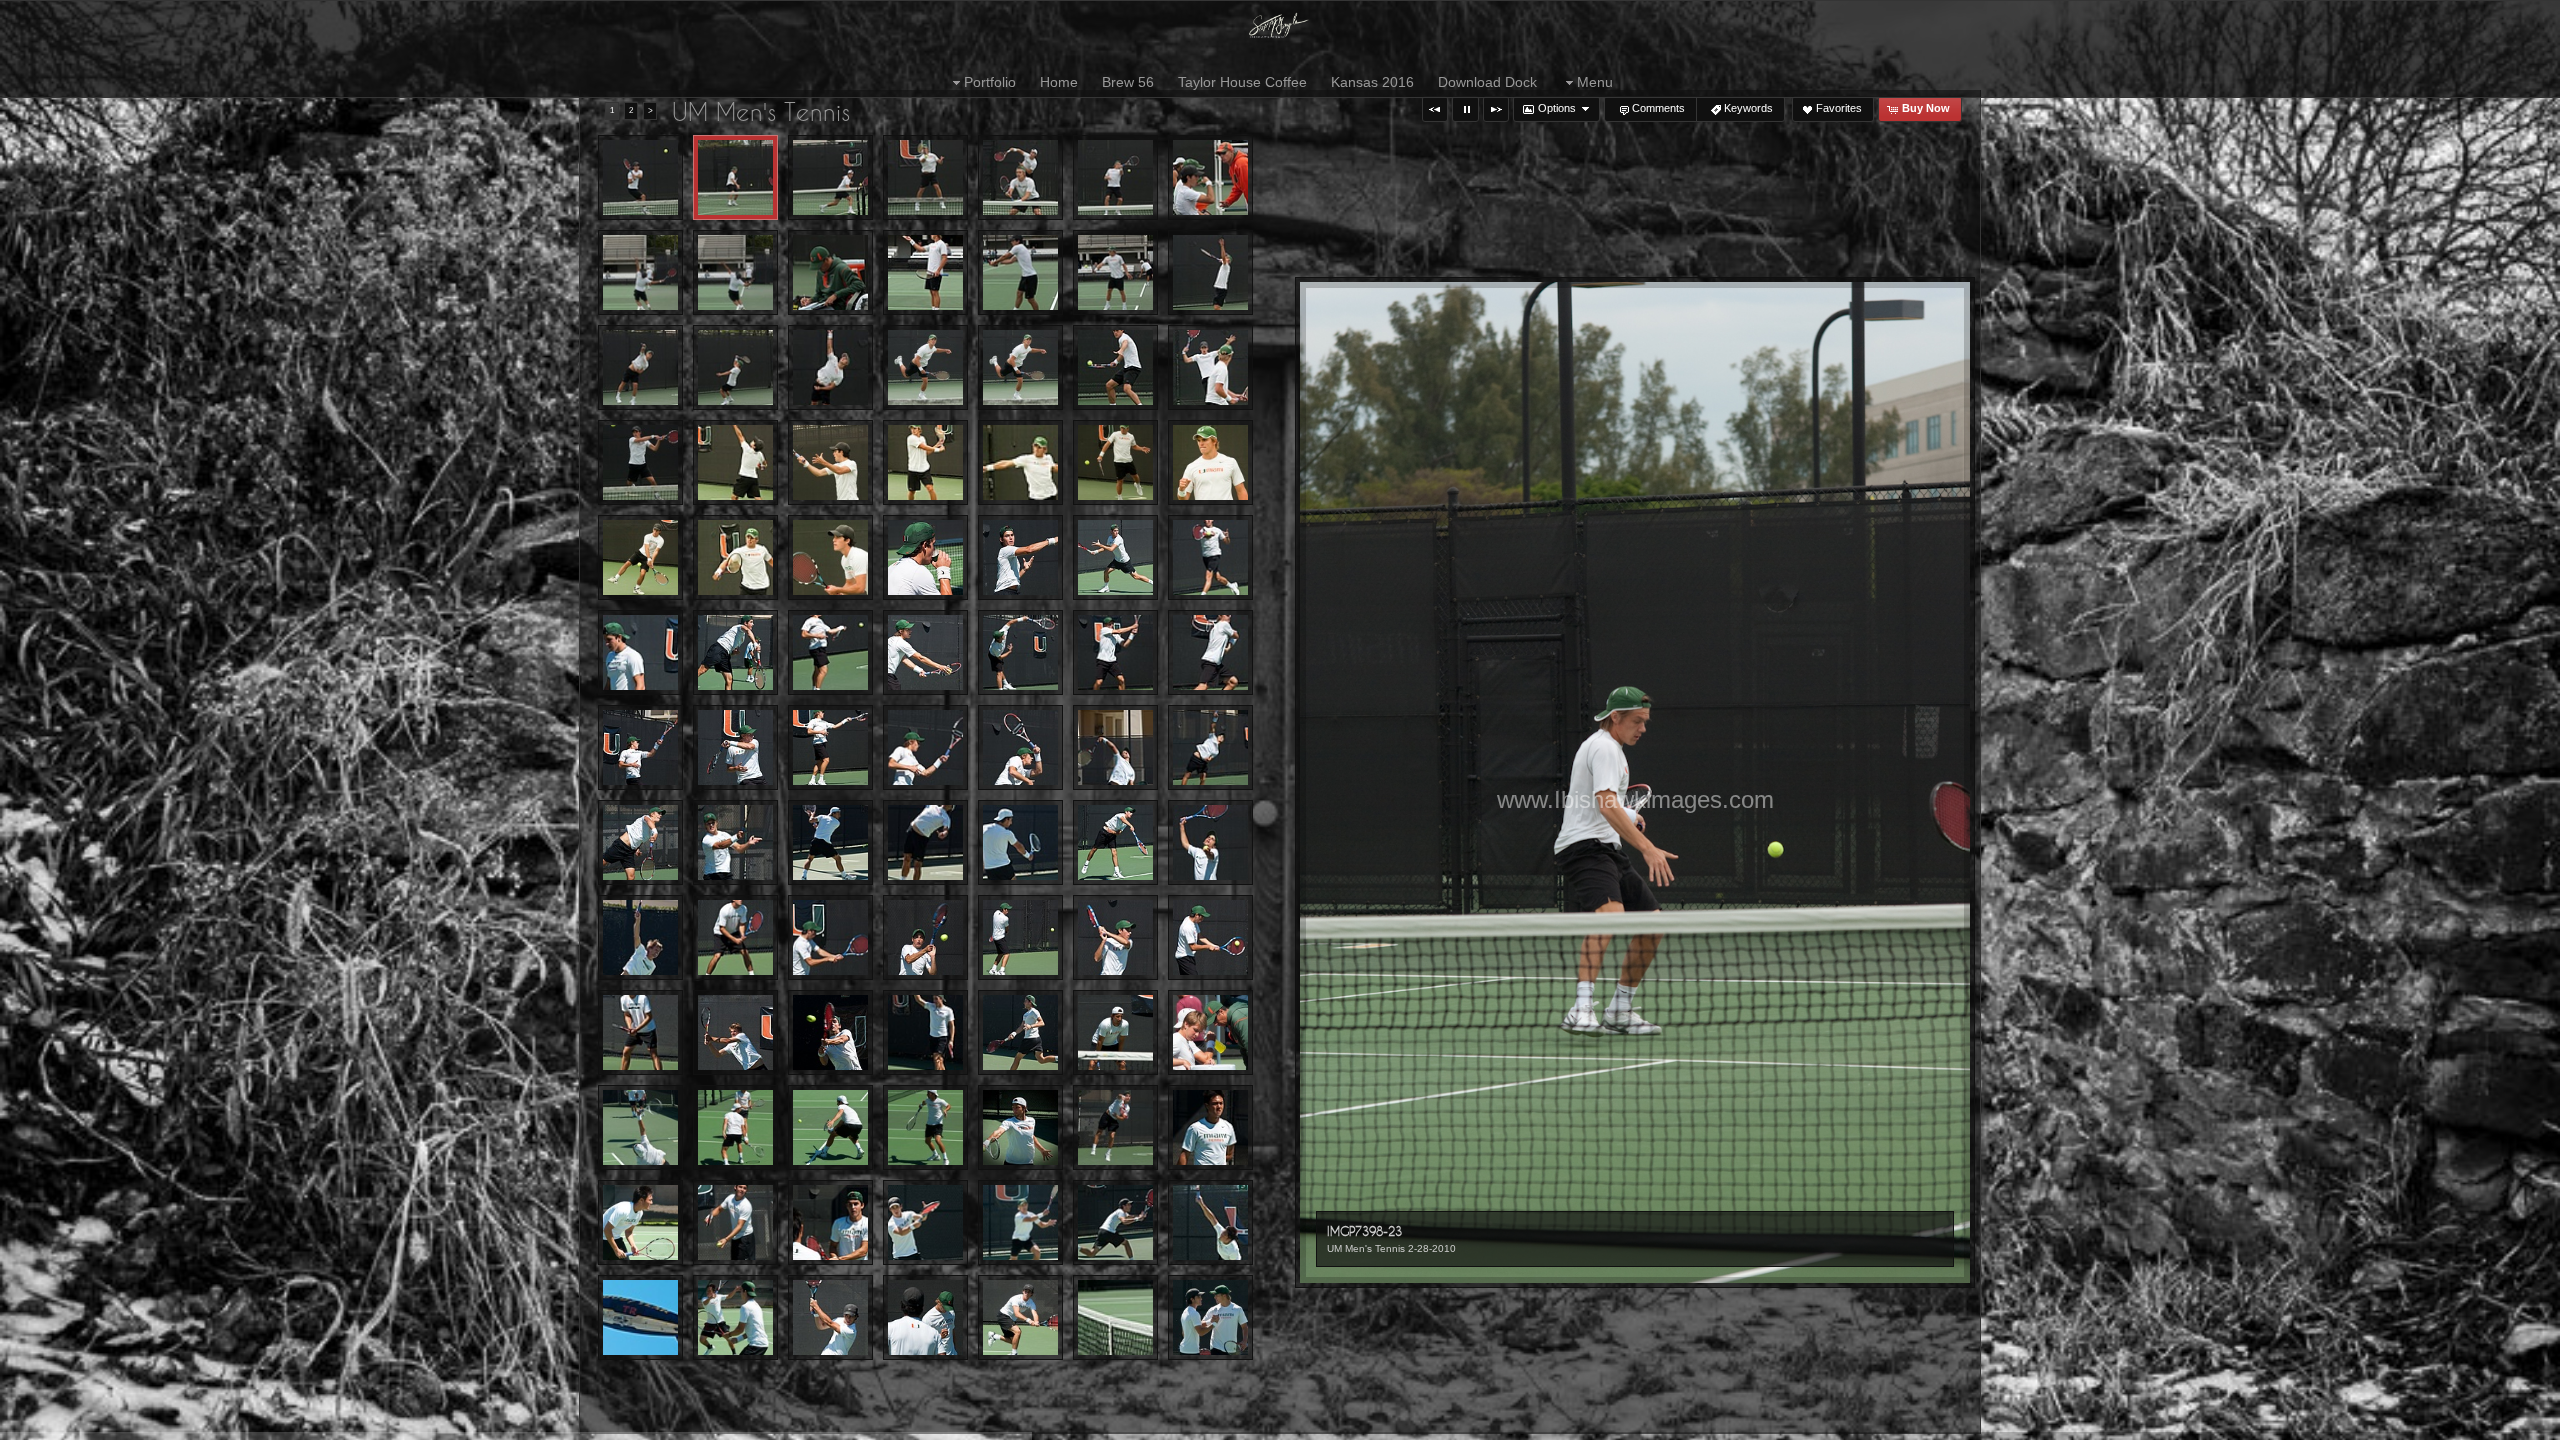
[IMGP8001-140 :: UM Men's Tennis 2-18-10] (925, 1032)
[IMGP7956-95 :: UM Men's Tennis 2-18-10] (1210, 842)
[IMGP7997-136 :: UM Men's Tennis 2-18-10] (830, 1032)
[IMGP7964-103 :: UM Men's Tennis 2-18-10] (735, 937)
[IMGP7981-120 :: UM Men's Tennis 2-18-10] (640, 1032)
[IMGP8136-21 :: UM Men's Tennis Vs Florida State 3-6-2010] (640, 1127)
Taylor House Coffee (1242, 82)
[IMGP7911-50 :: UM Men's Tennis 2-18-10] (735, 747)
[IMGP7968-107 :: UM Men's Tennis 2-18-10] (1020, 937)
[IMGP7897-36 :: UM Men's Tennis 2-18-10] (1020, 652)
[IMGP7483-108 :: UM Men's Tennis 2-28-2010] (735, 462)
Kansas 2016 (1372, 82)
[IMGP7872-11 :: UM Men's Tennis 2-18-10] (1115, 557)
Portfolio (990, 82)
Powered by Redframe (2490, 1421)
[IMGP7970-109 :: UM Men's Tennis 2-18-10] (1210, 937)
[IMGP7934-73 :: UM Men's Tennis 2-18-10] (830, 842)
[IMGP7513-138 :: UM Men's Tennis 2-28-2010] (830, 557)
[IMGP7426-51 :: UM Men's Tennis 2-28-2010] (830, 272)
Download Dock (1487, 82)
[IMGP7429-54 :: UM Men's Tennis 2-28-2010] (925, 272)
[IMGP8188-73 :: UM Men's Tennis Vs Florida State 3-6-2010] (1115, 1222)
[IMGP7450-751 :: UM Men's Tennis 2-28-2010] (1020, 367)
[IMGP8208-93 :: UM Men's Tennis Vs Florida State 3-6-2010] (925, 1317)
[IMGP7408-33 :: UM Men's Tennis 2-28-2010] (1020, 177)
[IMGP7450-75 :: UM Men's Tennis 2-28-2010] (925, 367)
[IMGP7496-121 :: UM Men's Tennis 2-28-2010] (925, 462)
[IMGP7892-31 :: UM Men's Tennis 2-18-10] (830, 652)
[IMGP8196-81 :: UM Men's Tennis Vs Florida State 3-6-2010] (735, 1317)
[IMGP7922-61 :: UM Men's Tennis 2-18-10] (1115, 747)
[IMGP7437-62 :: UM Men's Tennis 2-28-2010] (1210, 272)
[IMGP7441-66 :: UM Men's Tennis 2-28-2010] (735, 367)
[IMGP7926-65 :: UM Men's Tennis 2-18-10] (640, 842)
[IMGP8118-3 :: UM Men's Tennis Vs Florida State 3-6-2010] (1115, 1032)
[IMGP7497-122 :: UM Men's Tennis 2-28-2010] (1020, 462)
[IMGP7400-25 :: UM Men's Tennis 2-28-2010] (830, 177)
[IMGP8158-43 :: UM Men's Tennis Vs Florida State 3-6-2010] (1210, 1127)
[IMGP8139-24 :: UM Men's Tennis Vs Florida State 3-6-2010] (735, 1127)
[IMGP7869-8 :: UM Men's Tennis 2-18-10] (1020, 557)
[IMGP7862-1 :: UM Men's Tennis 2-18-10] (925, 557)
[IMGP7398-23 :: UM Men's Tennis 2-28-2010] (735, 177)
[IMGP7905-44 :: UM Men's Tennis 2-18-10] (1210, 652)
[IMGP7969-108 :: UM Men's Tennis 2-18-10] (1115, 937)
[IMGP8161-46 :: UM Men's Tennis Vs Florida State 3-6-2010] (735, 1222)
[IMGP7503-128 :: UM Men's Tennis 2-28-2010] (1210, 462)
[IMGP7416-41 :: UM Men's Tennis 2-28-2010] (1210, 177)
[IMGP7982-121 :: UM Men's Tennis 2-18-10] (735, 1032)
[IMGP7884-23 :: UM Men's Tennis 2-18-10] (735, 652)
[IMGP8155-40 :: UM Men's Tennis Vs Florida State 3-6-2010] (1115, 1127)
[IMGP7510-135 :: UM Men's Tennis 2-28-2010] (640, 557)
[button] (1435, 109)
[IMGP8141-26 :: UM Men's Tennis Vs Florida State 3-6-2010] (830, 1127)
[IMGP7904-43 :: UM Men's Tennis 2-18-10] (1115, 652)
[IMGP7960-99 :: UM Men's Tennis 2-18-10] (640, 937)
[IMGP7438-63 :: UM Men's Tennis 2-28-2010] (640, 367)
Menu (1595, 82)
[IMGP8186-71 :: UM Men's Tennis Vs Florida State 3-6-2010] (1020, 1222)
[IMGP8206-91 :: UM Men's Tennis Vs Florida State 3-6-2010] (830, 1317)
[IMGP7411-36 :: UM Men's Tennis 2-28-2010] (1115, 177)
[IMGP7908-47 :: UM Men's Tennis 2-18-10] (640, 747)
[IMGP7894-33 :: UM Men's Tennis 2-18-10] (925, 652)
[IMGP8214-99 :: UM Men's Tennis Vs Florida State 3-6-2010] (1020, 1317)
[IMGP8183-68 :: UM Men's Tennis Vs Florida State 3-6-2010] (925, 1222)
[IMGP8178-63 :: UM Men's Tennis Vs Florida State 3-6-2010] (830, 1222)
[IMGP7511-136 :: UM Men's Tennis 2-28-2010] (735, 557)
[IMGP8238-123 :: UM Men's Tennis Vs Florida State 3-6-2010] (1210, 1317)
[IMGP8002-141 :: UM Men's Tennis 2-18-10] (1020, 1032)
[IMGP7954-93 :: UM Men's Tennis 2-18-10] (1115, 842)
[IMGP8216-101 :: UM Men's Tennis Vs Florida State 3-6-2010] (1115, 1317)
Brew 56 (1128, 82)
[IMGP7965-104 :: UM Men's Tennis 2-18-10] (830, 937)
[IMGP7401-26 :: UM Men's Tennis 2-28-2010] (925, 177)
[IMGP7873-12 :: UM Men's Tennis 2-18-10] (1210, 557)
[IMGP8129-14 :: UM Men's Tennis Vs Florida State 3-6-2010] (1210, 1032)
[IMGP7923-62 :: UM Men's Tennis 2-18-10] (1210, 747)
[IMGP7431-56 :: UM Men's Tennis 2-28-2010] (1115, 272)
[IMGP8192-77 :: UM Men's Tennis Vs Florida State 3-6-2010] (1210, 1222)
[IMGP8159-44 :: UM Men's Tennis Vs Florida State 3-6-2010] (640, 1222)
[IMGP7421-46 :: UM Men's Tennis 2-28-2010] (640, 272)
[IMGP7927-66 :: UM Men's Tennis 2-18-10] (735, 842)
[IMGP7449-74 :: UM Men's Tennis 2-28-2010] (830, 367)
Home (1059, 82)
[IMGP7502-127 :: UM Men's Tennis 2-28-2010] (1115, 462)
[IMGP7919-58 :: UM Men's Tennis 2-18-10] (1020, 747)
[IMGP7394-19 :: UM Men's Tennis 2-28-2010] (640, 177)
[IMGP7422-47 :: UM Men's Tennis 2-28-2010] (735, 272)
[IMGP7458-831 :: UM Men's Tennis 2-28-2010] (1115, 367)
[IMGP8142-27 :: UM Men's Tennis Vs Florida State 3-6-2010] (925, 1127)
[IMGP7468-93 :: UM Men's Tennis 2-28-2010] (640, 462)
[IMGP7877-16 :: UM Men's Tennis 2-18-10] (640, 652)
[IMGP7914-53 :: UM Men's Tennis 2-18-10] (830, 747)
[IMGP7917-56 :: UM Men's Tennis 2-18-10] (925, 747)
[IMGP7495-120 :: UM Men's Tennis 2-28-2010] (830, 462)
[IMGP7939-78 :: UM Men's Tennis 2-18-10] (925, 842)
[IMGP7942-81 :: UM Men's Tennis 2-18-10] (1020, 842)
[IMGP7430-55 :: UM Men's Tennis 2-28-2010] (1020, 272)
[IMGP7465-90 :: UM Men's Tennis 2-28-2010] (1210, 367)
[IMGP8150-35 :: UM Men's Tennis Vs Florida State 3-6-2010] (1020, 1127)
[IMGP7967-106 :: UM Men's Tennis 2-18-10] (925, 937)
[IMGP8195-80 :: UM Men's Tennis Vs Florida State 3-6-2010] (640, 1317)
